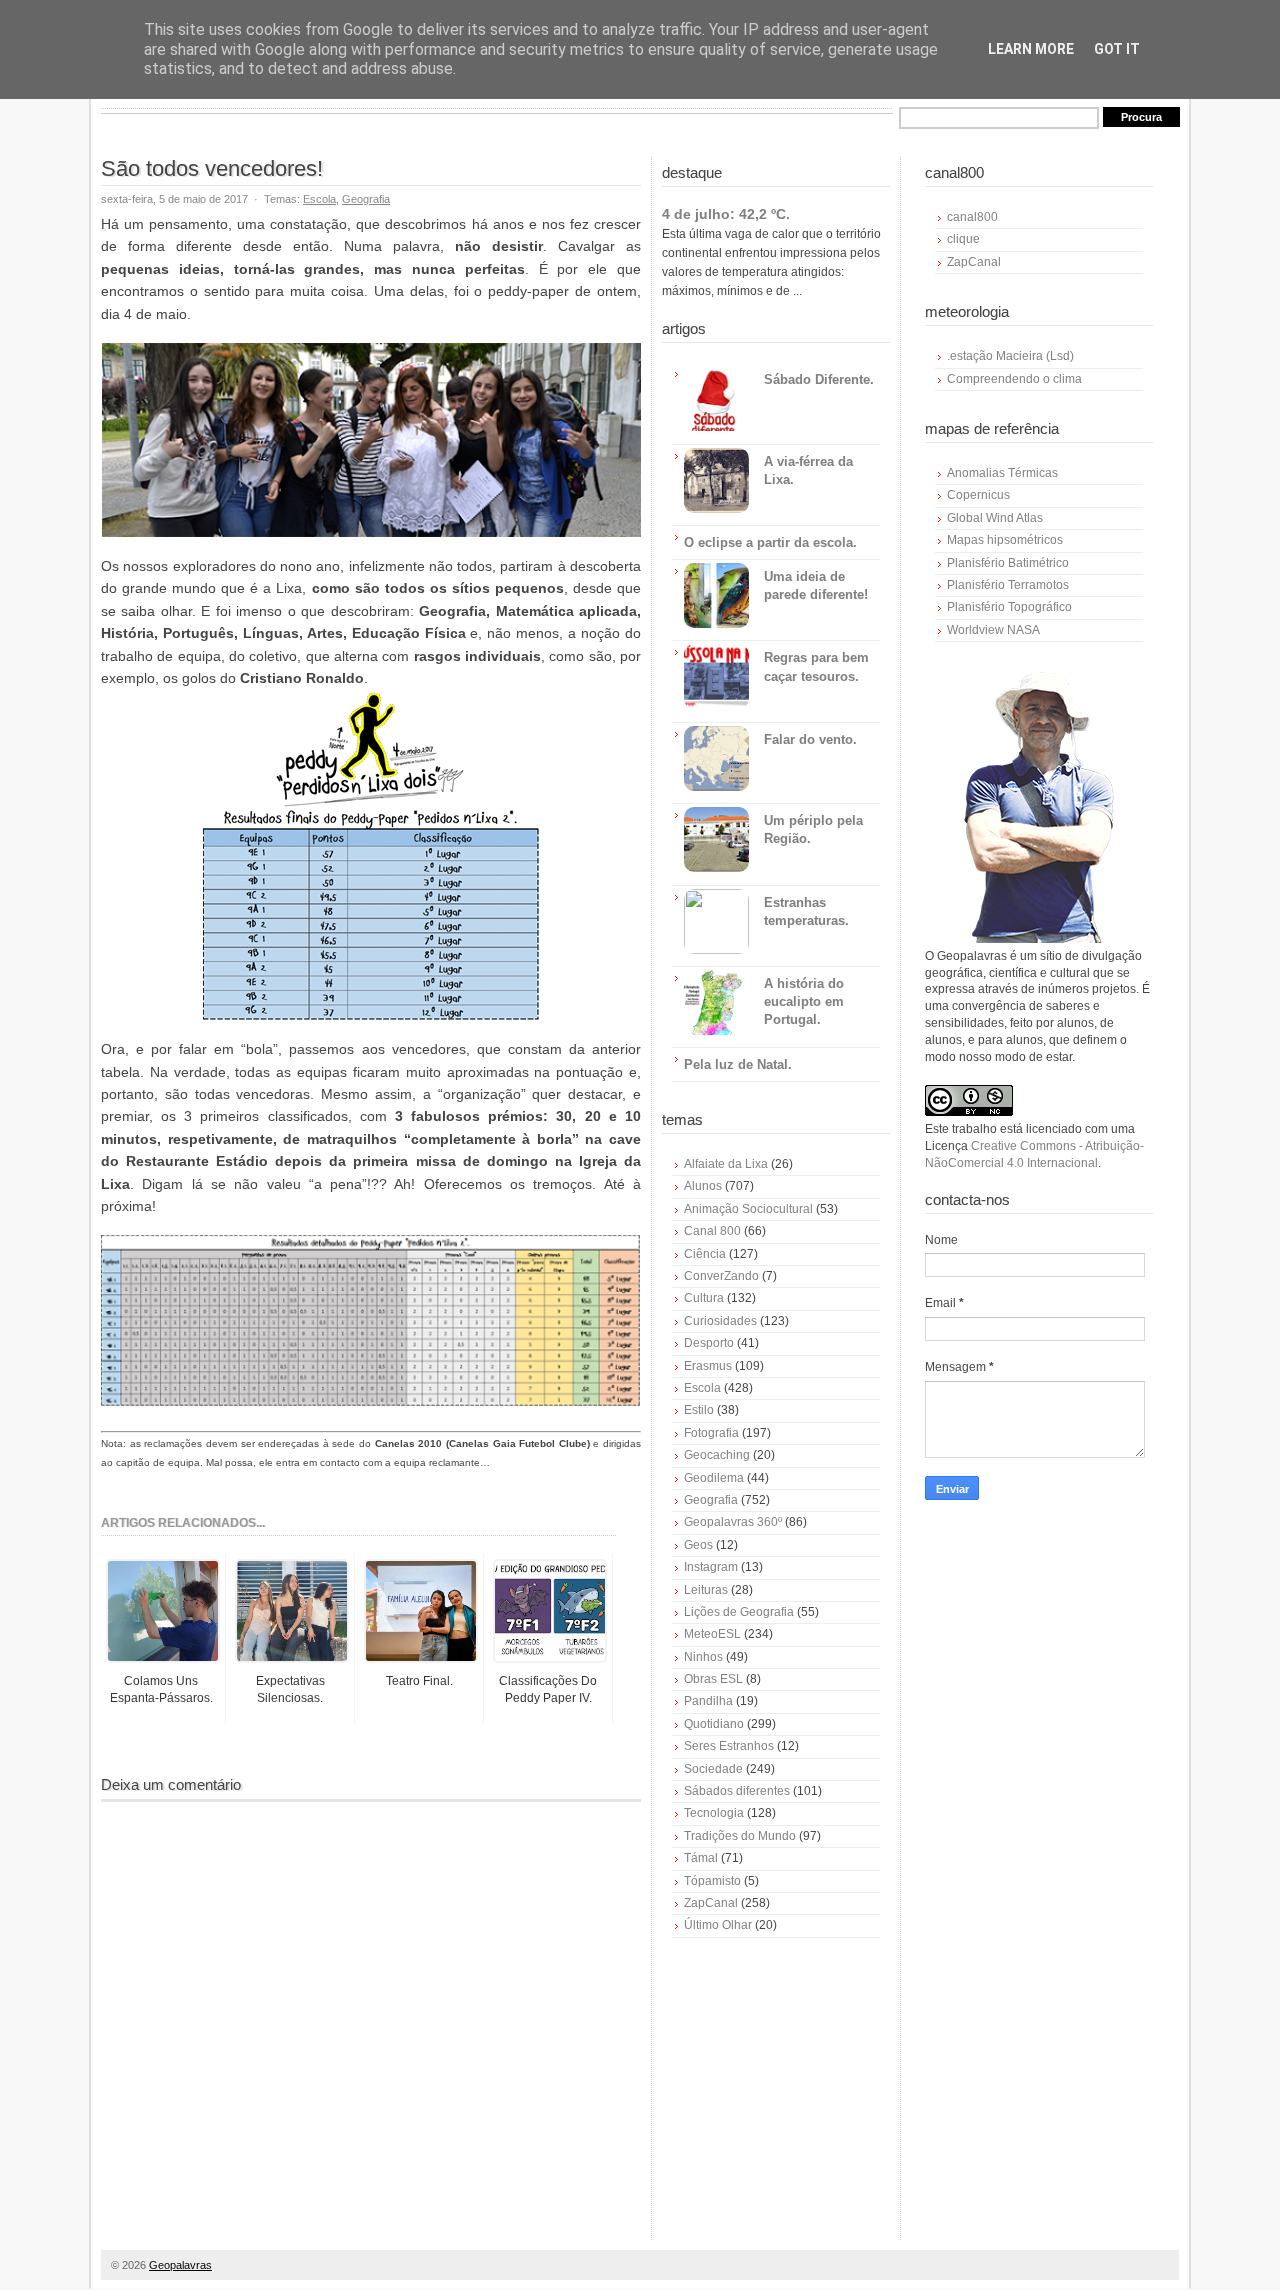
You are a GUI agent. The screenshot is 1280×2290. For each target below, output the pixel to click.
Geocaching (717, 1455)
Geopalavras (180, 2265)
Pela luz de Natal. (738, 1064)
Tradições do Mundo (740, 1836)
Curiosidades (720, 1321)
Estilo (699, 1410)
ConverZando (721, 1276)
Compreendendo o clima (1014, 379)
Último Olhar (718, 1925)
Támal (701, 1858)
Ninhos (703, 1657)
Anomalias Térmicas (1002, 473)
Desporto (709, 1343)
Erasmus (708, 1366)
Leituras (706, 1590)
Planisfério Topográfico (1009, 607)
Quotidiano (714, 1724)
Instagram (711, 1567)
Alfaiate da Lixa (726, 1164)
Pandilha (708, 1701)
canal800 (972, 217)
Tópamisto (712, 1881)
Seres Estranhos (729, 1746)
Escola (319, 199)
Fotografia (711, 1433)
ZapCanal (711, 1903)
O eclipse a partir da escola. (770, 542)
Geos (698, 1545)
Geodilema (714, 1478)
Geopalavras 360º (733, 1522)
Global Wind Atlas (995, 518)
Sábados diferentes (737, 1791)
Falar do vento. (810, 739)
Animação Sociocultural (748, 1209)
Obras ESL (713, 1679)
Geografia (366, 199)
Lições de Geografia (739, 1612)
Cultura (704, 1298)
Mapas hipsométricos (1005, 540)
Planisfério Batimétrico (1008, 563)
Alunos (703, 1186)
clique (963, 239)
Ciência (705, 1254)
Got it (1117, 49)
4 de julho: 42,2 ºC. (726, 214)
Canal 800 (712, 1231)
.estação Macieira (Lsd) (1010, 356)
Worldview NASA (993, 630)
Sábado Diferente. (819, 379)
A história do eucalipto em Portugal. (804, 1001)
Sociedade (713, 1769)
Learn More (1031, 49)
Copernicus (978, 495)
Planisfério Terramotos (1008, 585)
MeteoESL (712, 1634)
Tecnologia (714, 1813)
